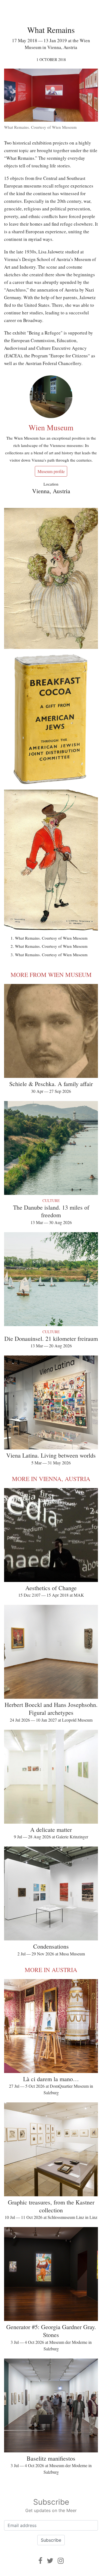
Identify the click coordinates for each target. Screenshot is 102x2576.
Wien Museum (51, 427)
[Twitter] (50, 2561)
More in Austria (51, 1970)
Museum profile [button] (51, 471)
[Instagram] (61, 2561)
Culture (51, 1200)
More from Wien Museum (51, 975)
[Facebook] (40, 2561)
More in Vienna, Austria (51, 1479)
